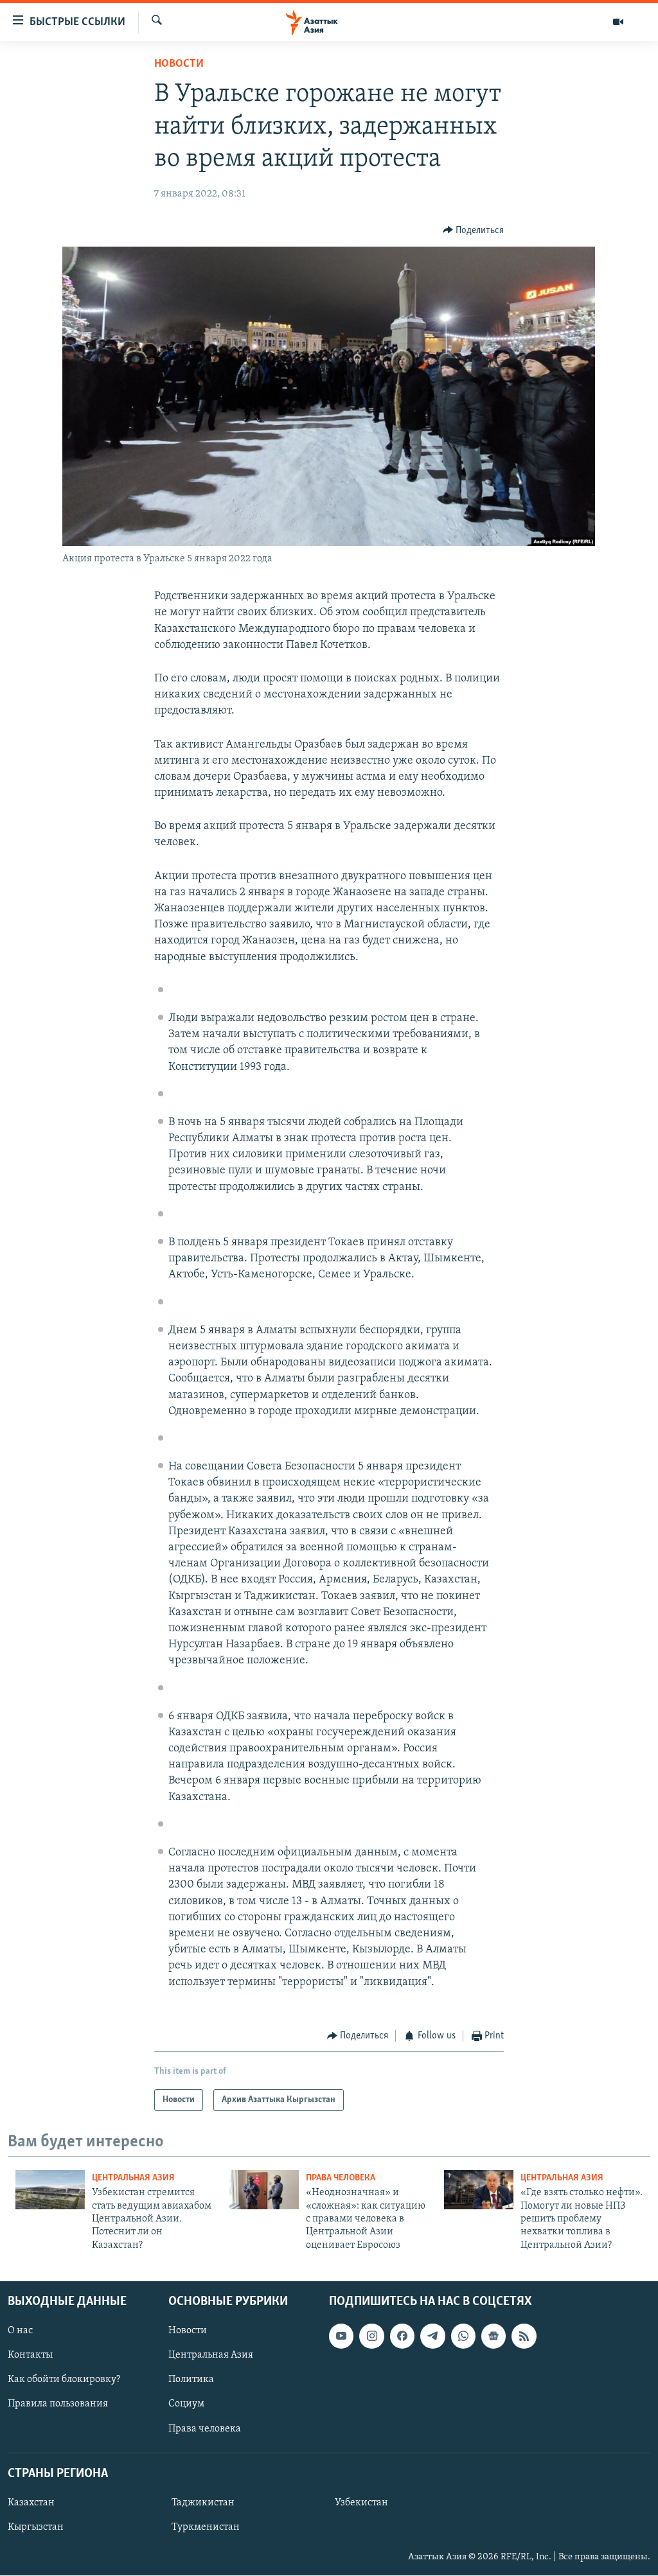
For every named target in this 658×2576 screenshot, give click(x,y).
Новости (179, 64)
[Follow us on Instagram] (371, 2336)
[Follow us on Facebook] (402, 2336)
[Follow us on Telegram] (432, 2336)
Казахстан (31, 2503)
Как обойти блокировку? (64, 2380)
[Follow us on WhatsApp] (463, 2336)
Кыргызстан (36, 2527)
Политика (191, 2380)
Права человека (341, 2178)
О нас (20, 2331)
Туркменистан (206, 2527)
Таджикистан (203, 2503)
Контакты (30, 2356)
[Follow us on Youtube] (341, 2336)
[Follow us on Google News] (493, 2336)
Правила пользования (58, 2405)
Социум (186, 2405)
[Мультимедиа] (618, 22)
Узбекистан (361, 2503)
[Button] (474, 231)
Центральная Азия (133, 2178)
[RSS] (524, 2336)
